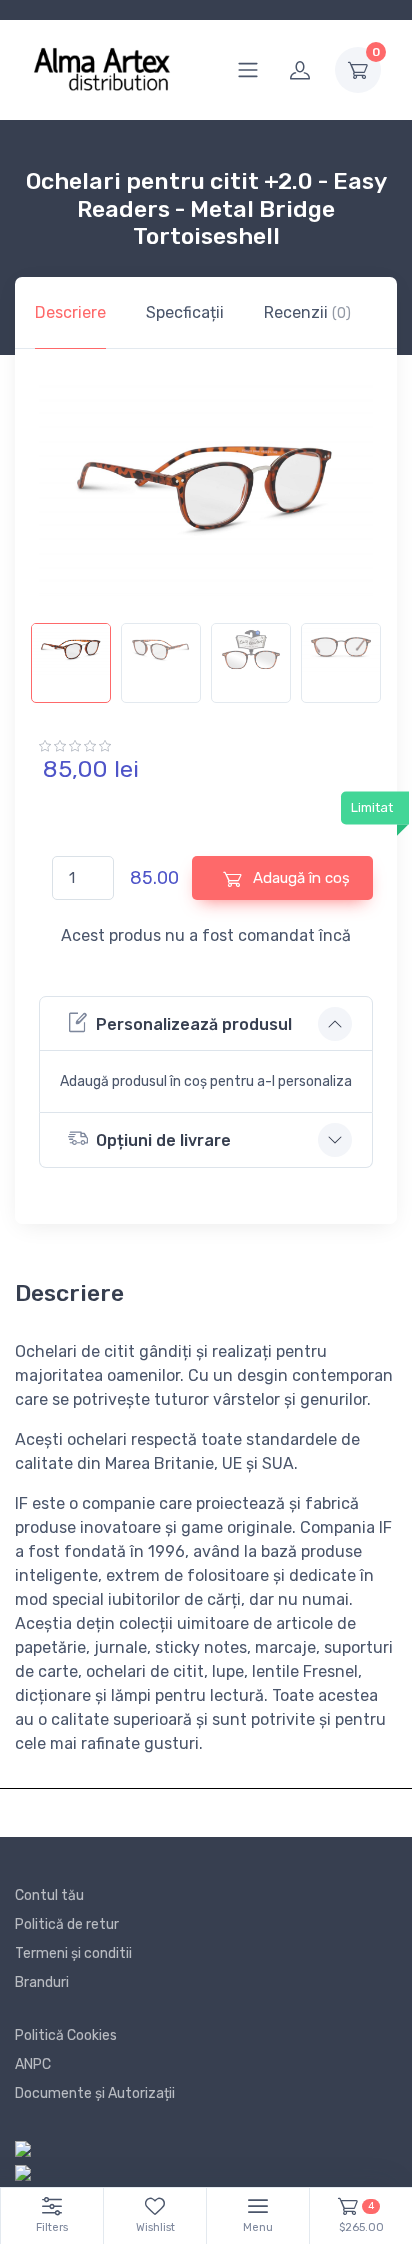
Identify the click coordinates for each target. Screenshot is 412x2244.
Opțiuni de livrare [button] (163, 1140)
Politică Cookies (66, 2035)
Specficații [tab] (185, 312)
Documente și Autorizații (95, 2093)
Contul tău (49, 1895)
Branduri (42, 1982)
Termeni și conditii (73, 1953)
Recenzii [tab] (307, 312)
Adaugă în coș (299, 878)
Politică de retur (67, 1924)
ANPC (33, 2064)
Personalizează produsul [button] (194, 1024)
